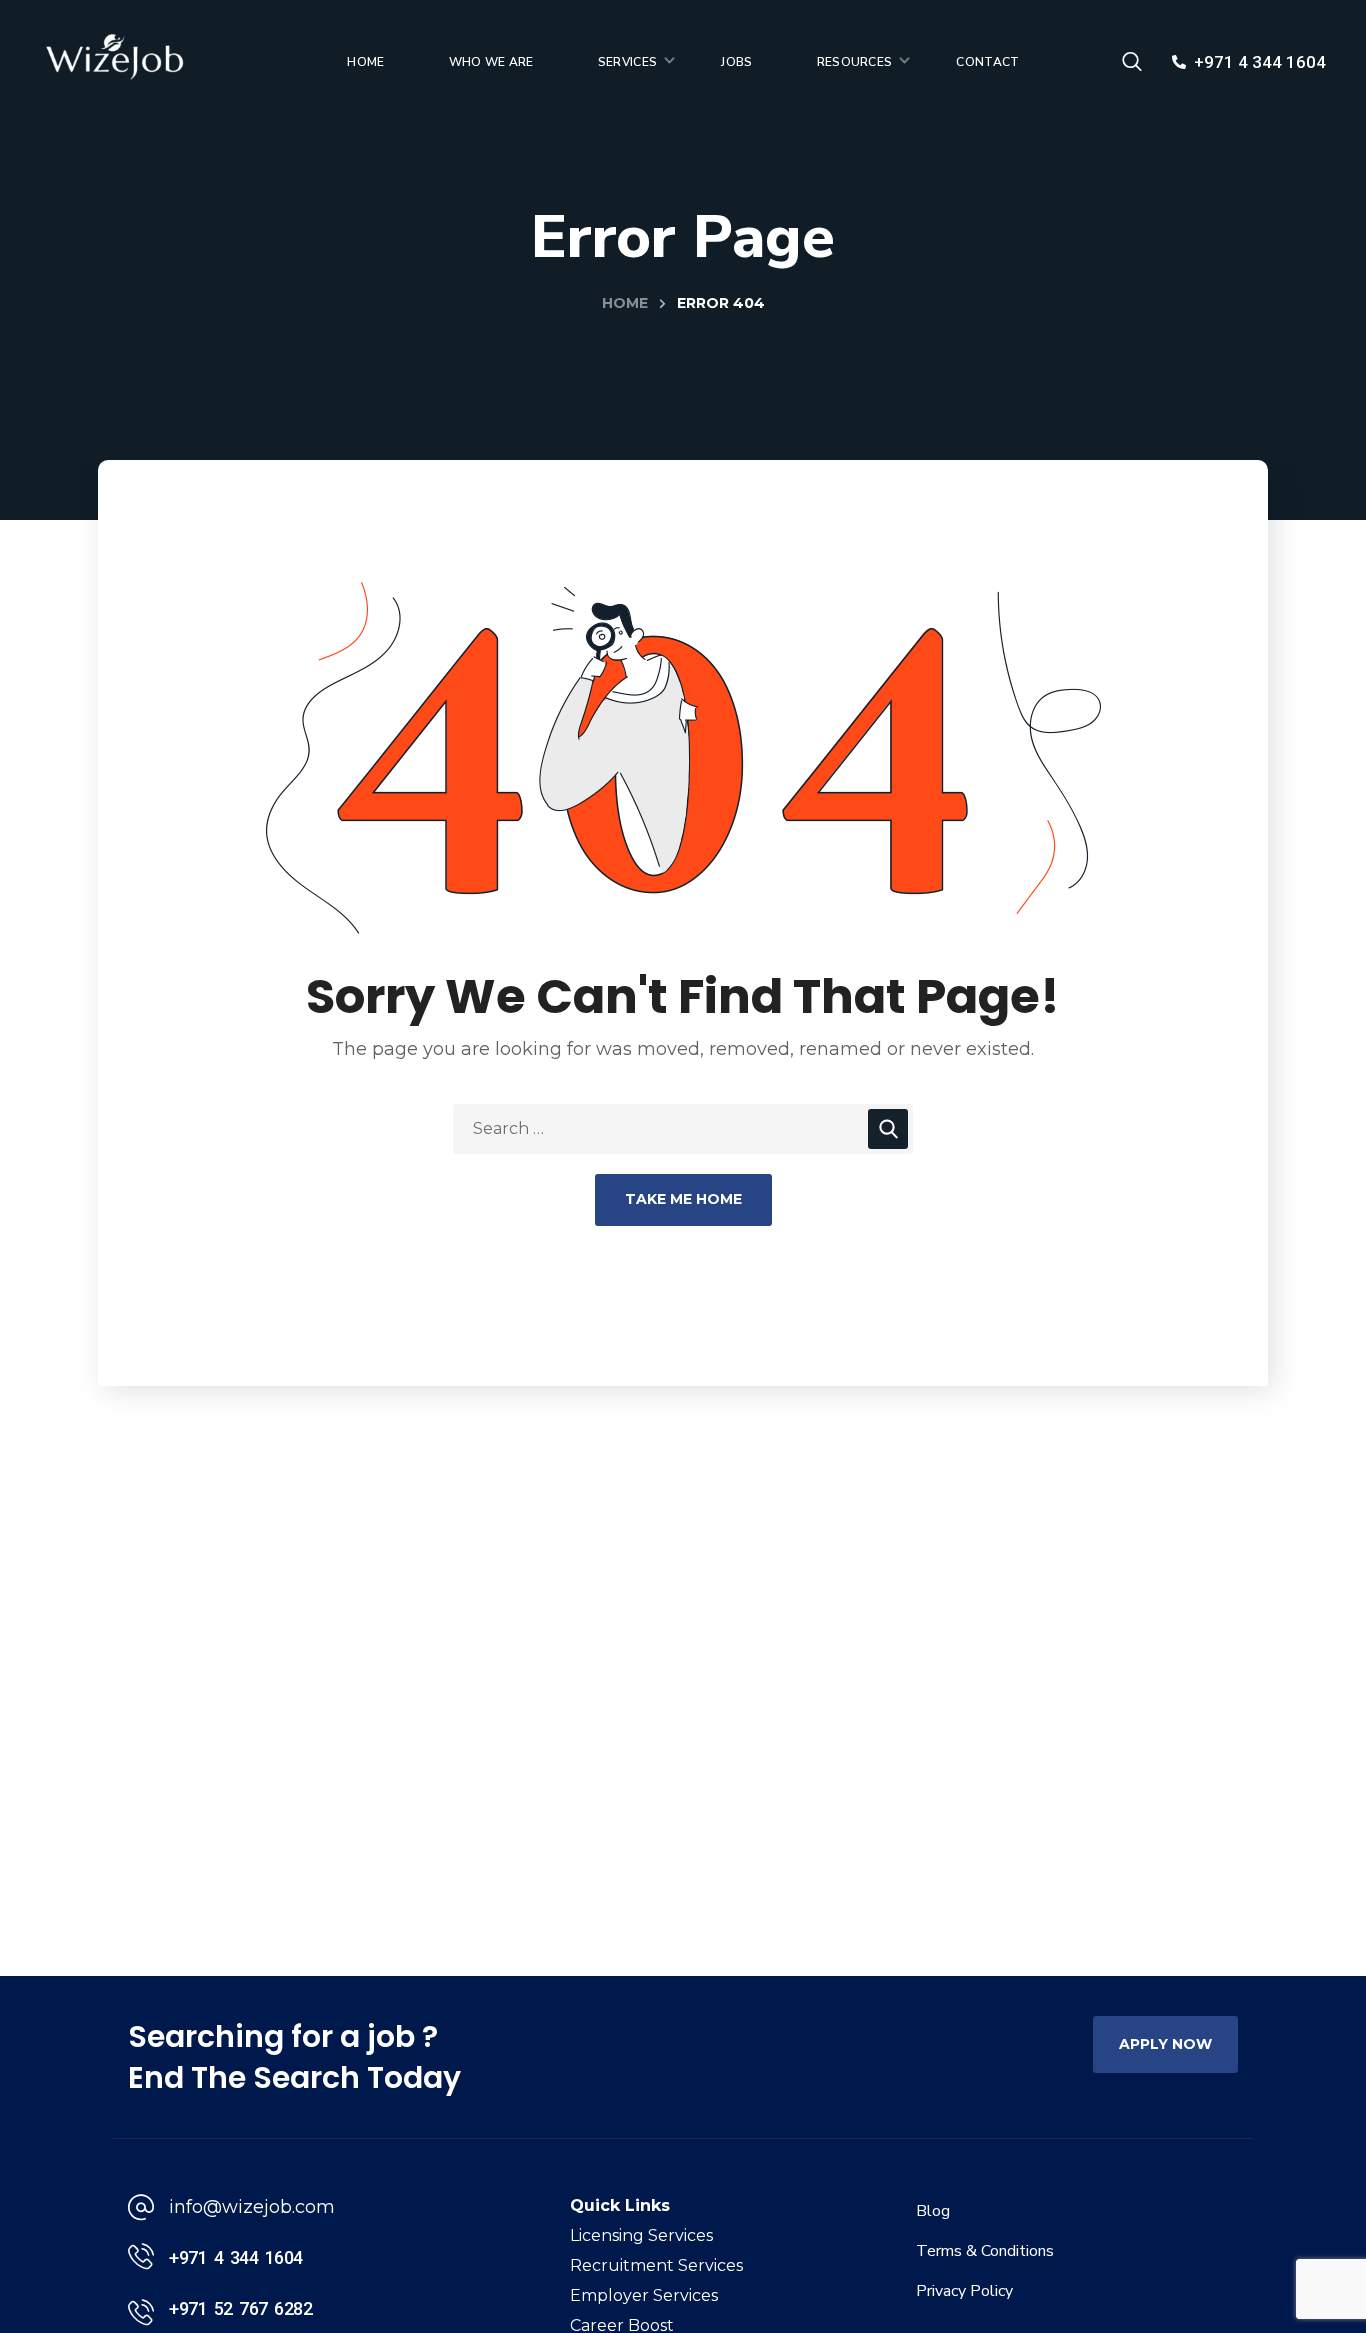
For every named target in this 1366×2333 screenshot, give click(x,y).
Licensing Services (641, 2235)
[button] (1132, 62)
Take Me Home (683, 1199)
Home (625, 303)
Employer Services (644, 2295)
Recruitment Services (656, 2265)
